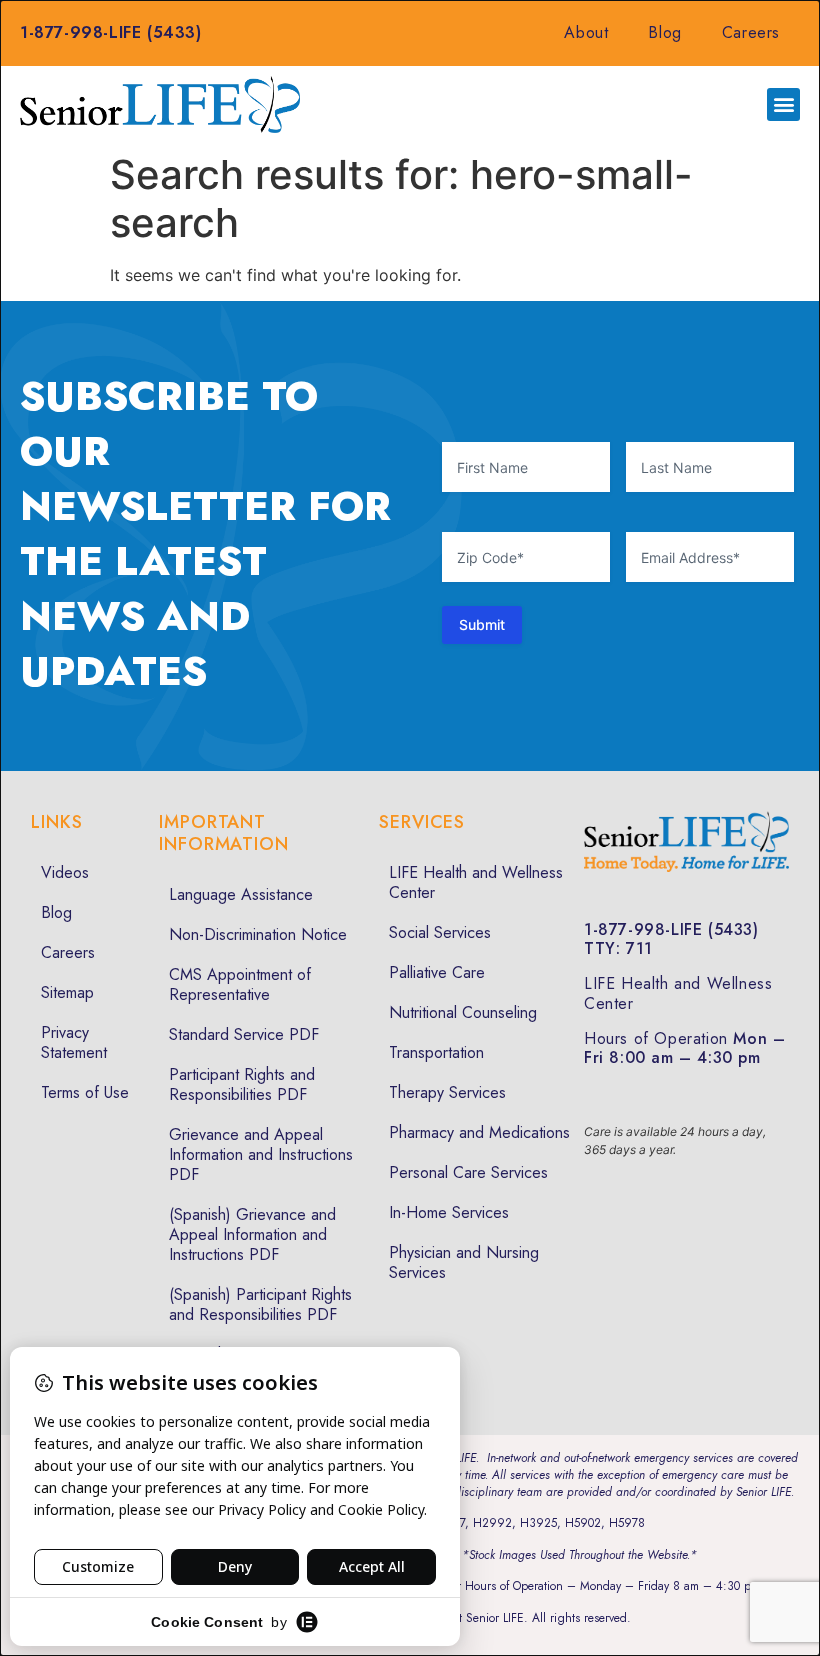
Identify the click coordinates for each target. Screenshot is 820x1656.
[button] (783, 104)
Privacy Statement (74, 1042)
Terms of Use (85, 1092)
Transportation (436, 1052)
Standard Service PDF (244, 1034)
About (586, 32)
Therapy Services (447, 1092)
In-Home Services (449, 1212)
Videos (65, 872)
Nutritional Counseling (463, 1012)
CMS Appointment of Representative (240, 984)
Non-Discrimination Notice (258, 934)
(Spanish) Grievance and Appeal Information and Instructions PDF (252, 1234)
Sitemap (67, 992)
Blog (664, 32)
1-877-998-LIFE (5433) (111, 32)
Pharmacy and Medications (479, 1132)
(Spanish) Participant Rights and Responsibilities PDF (260, 1304)
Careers (751, 32)
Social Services (440, 932)
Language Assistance (241, 894)
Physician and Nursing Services (464, 1262)
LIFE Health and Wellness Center (476, 882)
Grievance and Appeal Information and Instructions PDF (261, 1154)
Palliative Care (437, 972)
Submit (482, 624)
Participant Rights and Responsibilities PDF (242, 1084)
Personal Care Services (468, 1172)
